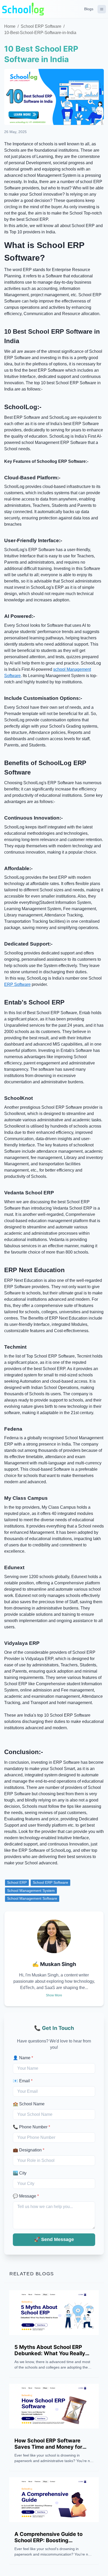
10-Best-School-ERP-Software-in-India (40, 33)
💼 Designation (29, 2150)
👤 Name (23, 2058)
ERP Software (17, 984)
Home (10, 26)
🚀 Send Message (54, 2239)
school (59, 669)
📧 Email (23, 2081)
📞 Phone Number (31, 2127)
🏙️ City (20, 2173)
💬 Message (26, 2196)
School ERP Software (41, 26)
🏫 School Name (29, 2104)
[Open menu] (102, 9)
